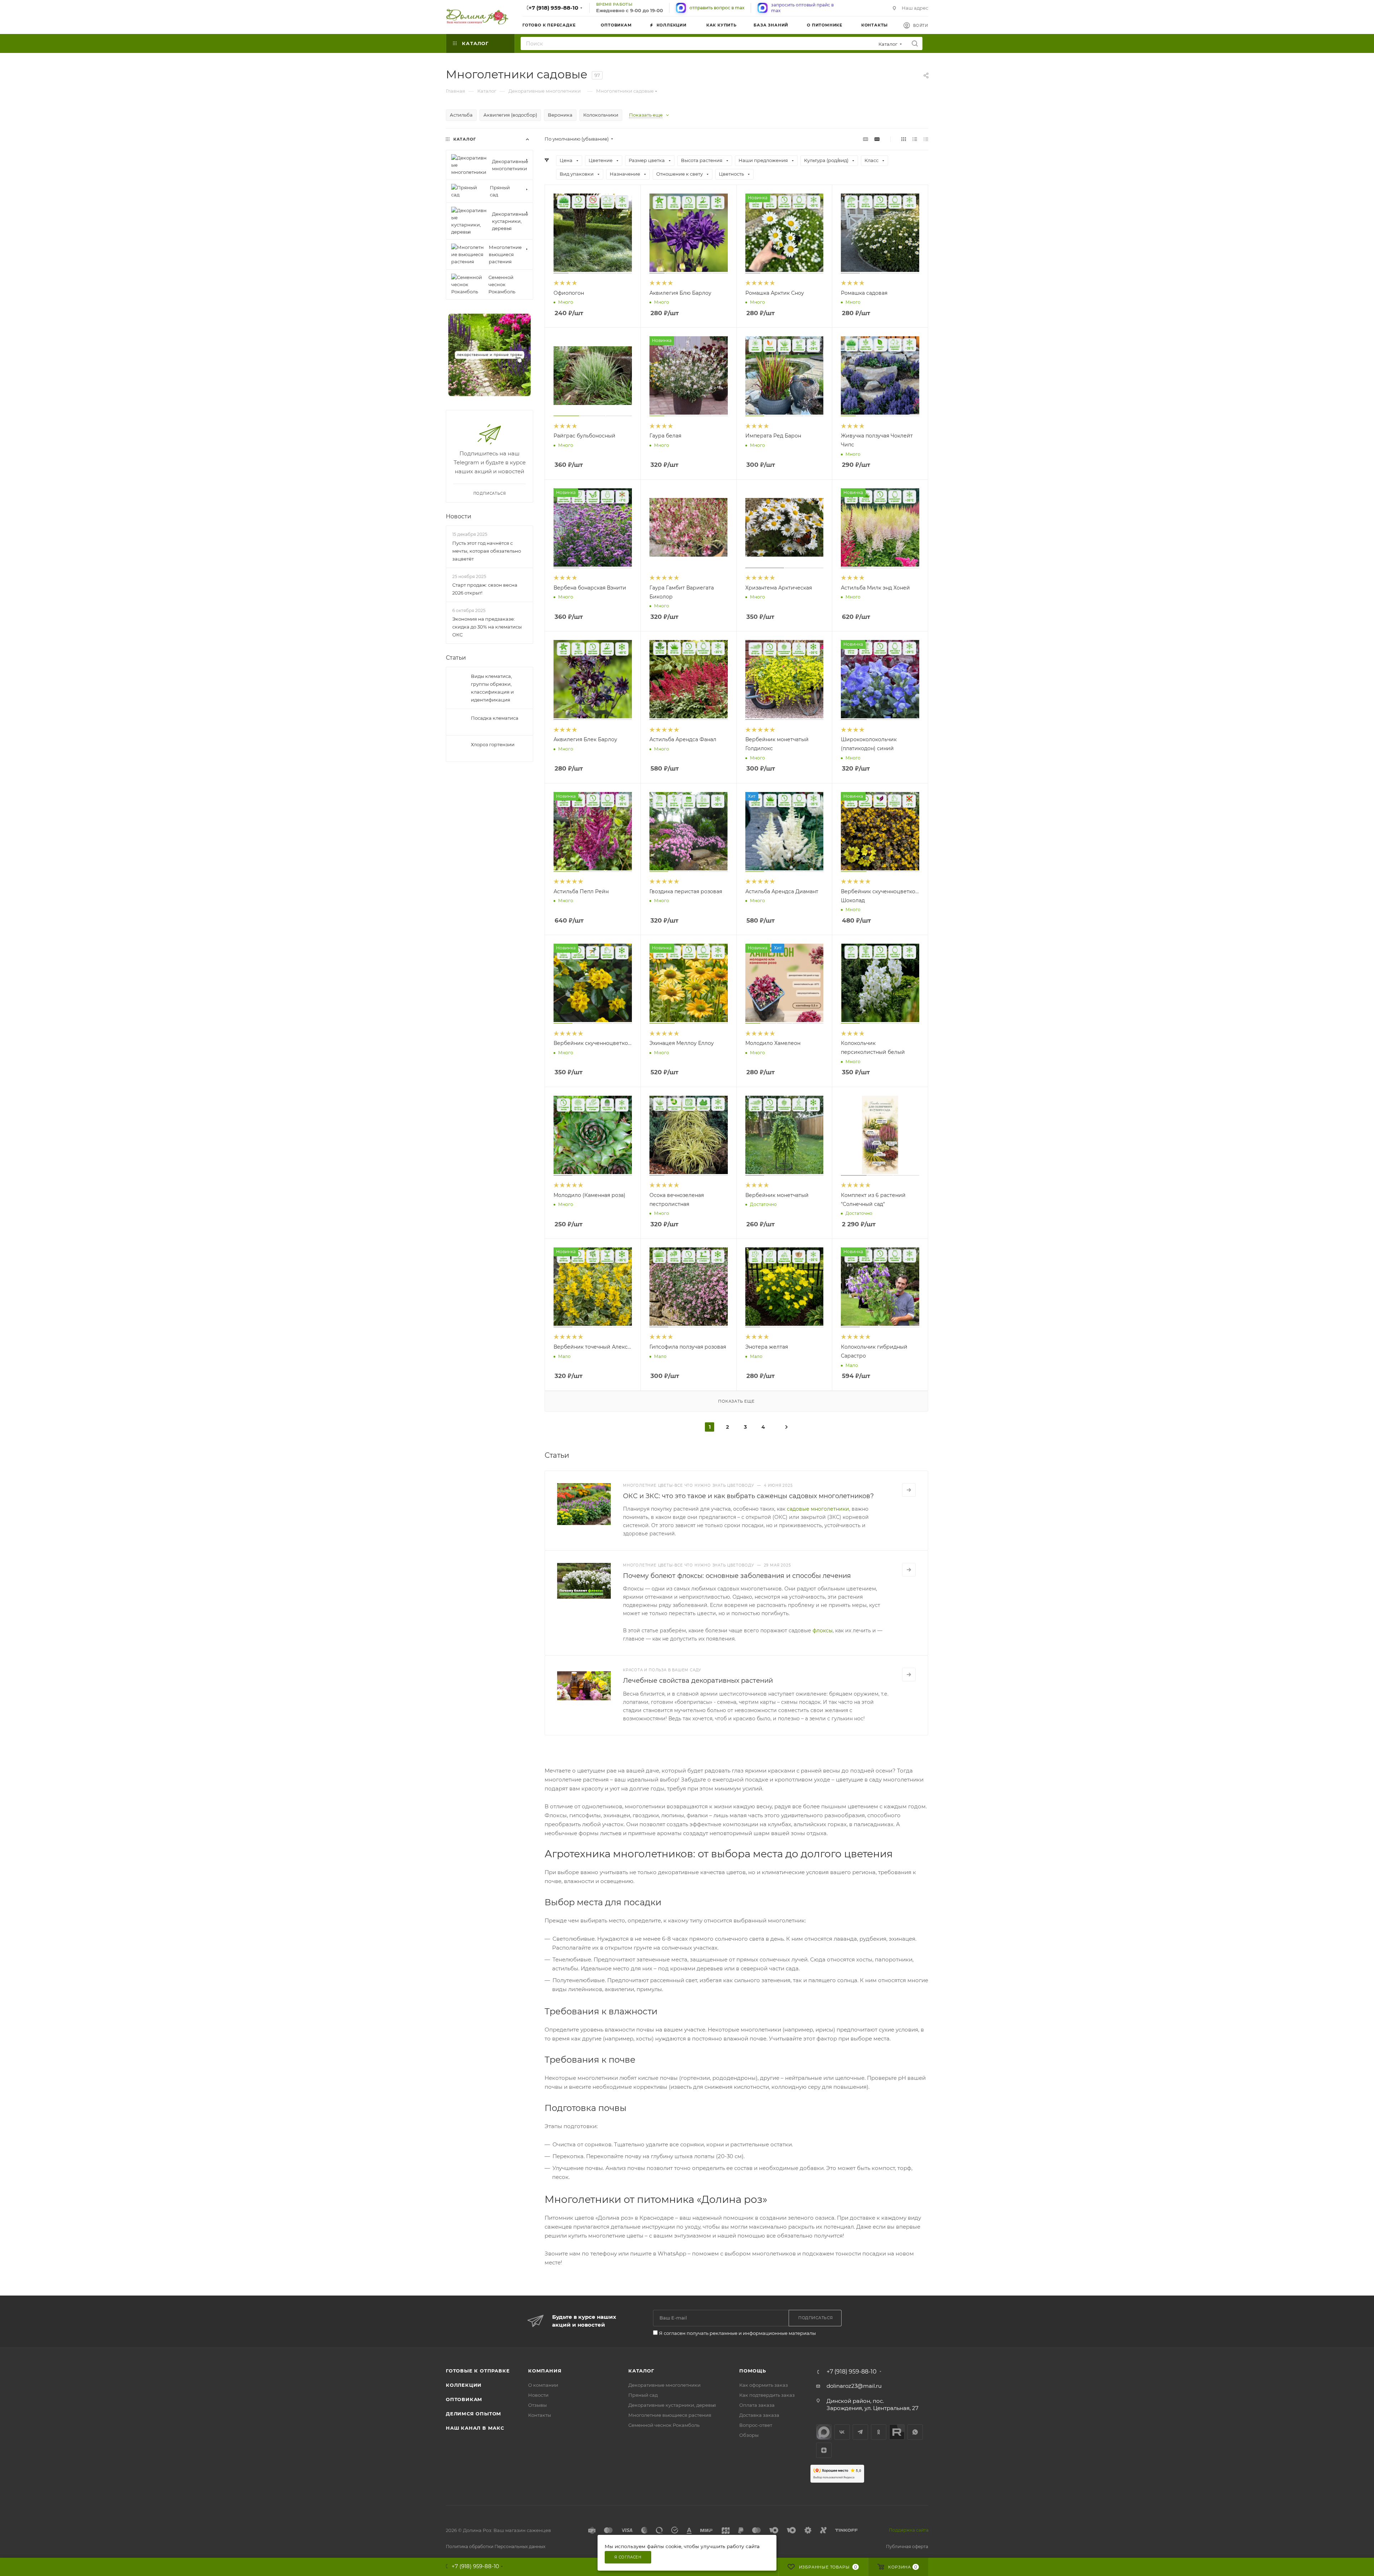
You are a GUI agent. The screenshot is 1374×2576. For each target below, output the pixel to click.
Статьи (456, 658)
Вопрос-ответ (756, 2425)
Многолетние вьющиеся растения (670, 2415)
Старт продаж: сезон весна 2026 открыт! (485, 589)
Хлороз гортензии (493, 744)
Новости (459, 516)
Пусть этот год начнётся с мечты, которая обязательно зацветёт (487, 551)
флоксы (823, 1631)
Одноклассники (879, 2432)
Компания (545, 2371)
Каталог (641, 2371)
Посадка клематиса (495, 718)
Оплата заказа (757, 2405)
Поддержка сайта (909, 2530)
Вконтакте (842, 2432)
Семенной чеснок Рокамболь (664, 2425)
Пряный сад (643, 2395)
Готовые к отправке (478, 2371)
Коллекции (464, 2385)
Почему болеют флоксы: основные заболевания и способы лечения (737, 1576)
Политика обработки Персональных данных (496, 2546)
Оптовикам (464, 2399)
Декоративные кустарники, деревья (672, 2405)
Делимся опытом (474, 2414)
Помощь (753, 2371)
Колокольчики (601, 115)
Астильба (461, 115)
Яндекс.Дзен (824, 2450)
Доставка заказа (759, 2415)
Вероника (560, 115)
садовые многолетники (818, 1509)
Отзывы (537, 2405)
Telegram (860, 2432)
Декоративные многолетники (664, 2385)
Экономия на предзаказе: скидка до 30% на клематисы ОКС (487, 627)
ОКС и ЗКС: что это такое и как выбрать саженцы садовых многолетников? (748, 1496)
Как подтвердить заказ (767, 2395)
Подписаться (490, 493)
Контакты (540, 2415)
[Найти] (915, 43)
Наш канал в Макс (475, 2428)
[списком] (915, 139)
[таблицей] (926, 139)
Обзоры (749, 2435)
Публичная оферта (907, 2546)
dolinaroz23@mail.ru (854, 2386)
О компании (543, 2385)
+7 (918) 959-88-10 (553, 8)
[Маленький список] (866, 139)
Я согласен (628, 2557)
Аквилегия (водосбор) (510, 115)
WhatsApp (915, 2432)
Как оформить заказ (764, 2385)
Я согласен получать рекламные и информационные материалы (737, 2333)
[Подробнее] (909, 1490)
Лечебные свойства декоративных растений (698, 1681)
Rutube (897, 2432)
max (824, 2432)
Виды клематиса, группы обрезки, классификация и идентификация (492, 688)
